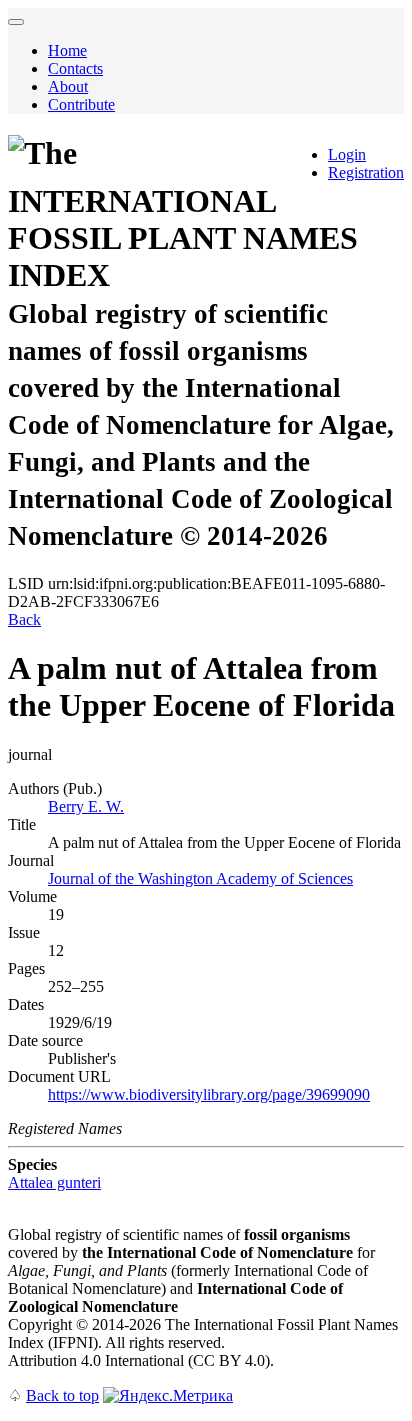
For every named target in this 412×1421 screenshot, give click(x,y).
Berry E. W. (86, 806)
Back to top (62, 1395)
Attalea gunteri (54, 1182)
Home (67, 50)
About (68, 86)
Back (24, 619)
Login (347, 154)
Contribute (81, 104)
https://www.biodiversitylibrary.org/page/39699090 (209, 1094)
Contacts (75, 68)
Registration (366, 172)
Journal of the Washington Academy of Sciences (200, 878)
